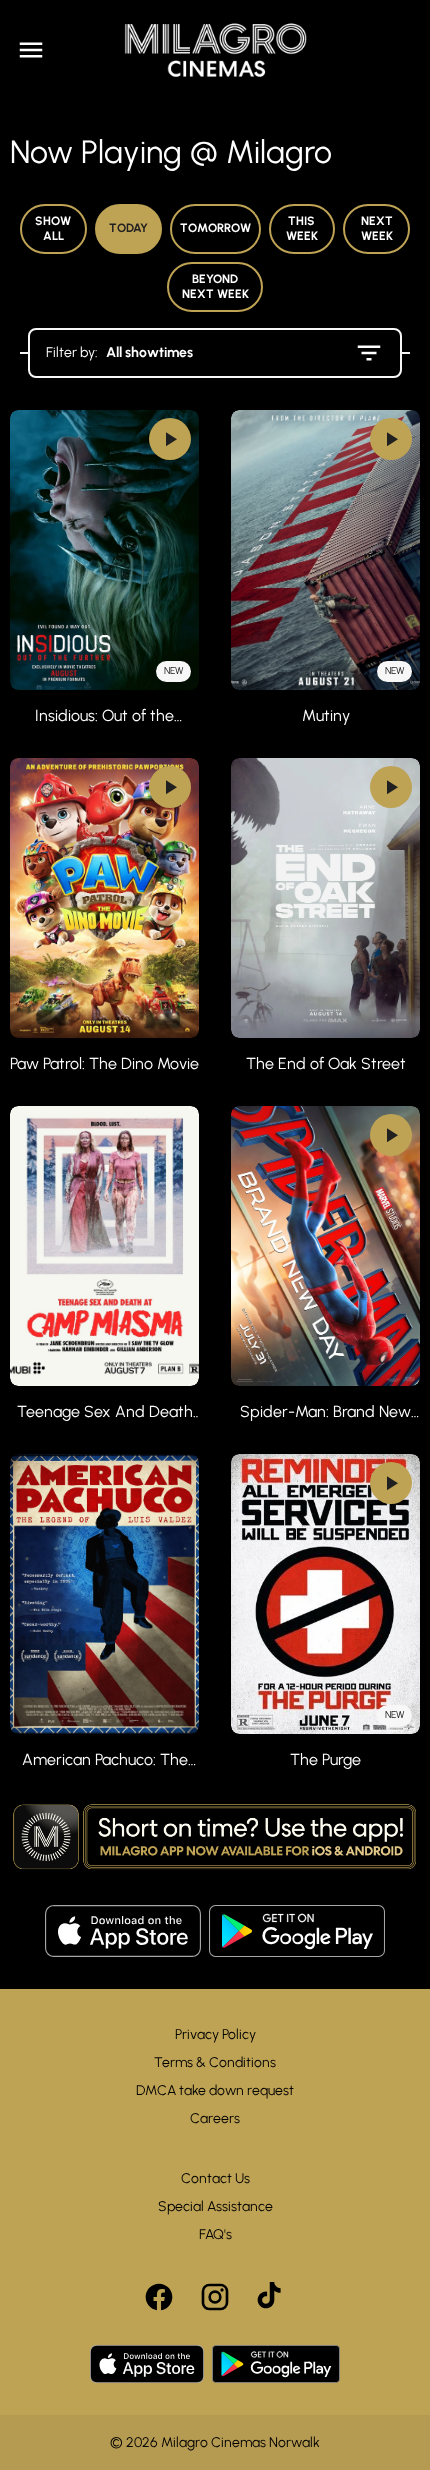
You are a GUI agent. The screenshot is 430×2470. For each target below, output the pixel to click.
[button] (215, 1838)
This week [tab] (302, 228)
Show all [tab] (53, 228)
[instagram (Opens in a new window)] (215, 2297)
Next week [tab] (377, 228)
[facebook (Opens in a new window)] (159, 2297)
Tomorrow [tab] (215, 228)
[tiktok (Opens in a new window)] (271, 2297)
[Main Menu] (31, 50)
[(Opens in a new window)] (123, 1931)
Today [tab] (128, 228)
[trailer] (170, 439)
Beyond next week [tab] (215, 286)
